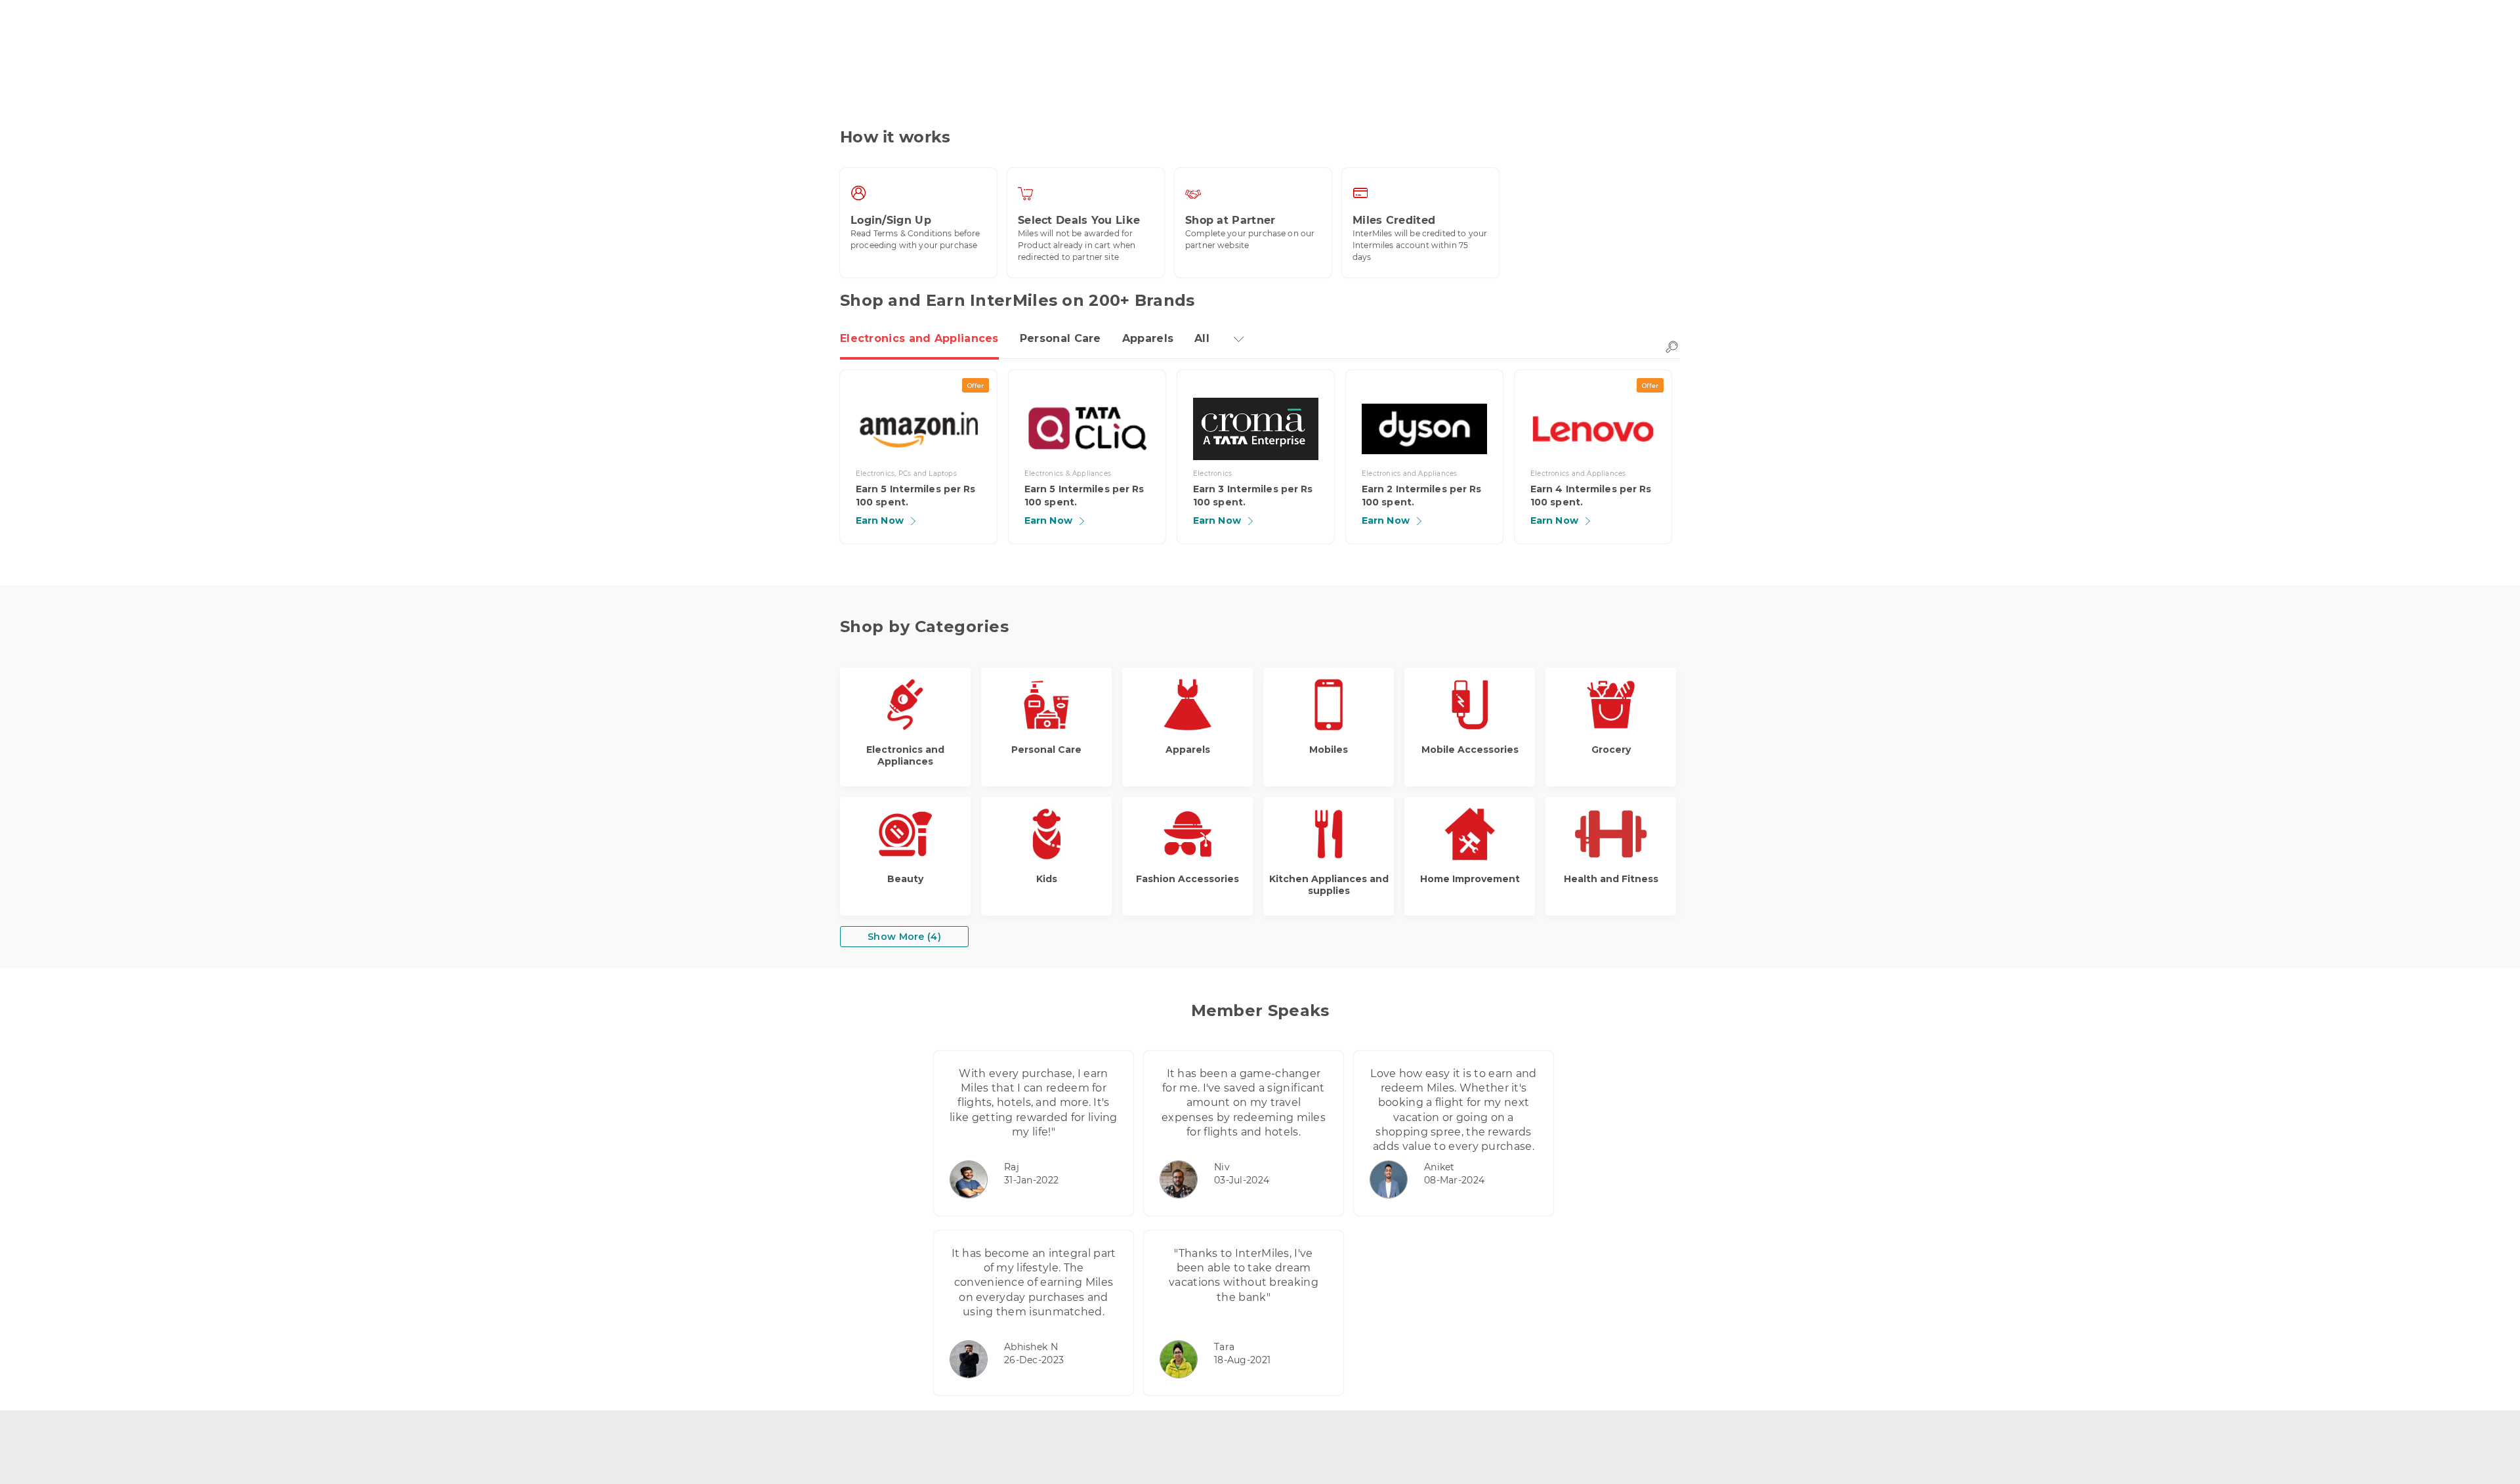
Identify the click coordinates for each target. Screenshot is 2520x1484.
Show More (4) (904, 937)
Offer (976, 386)
